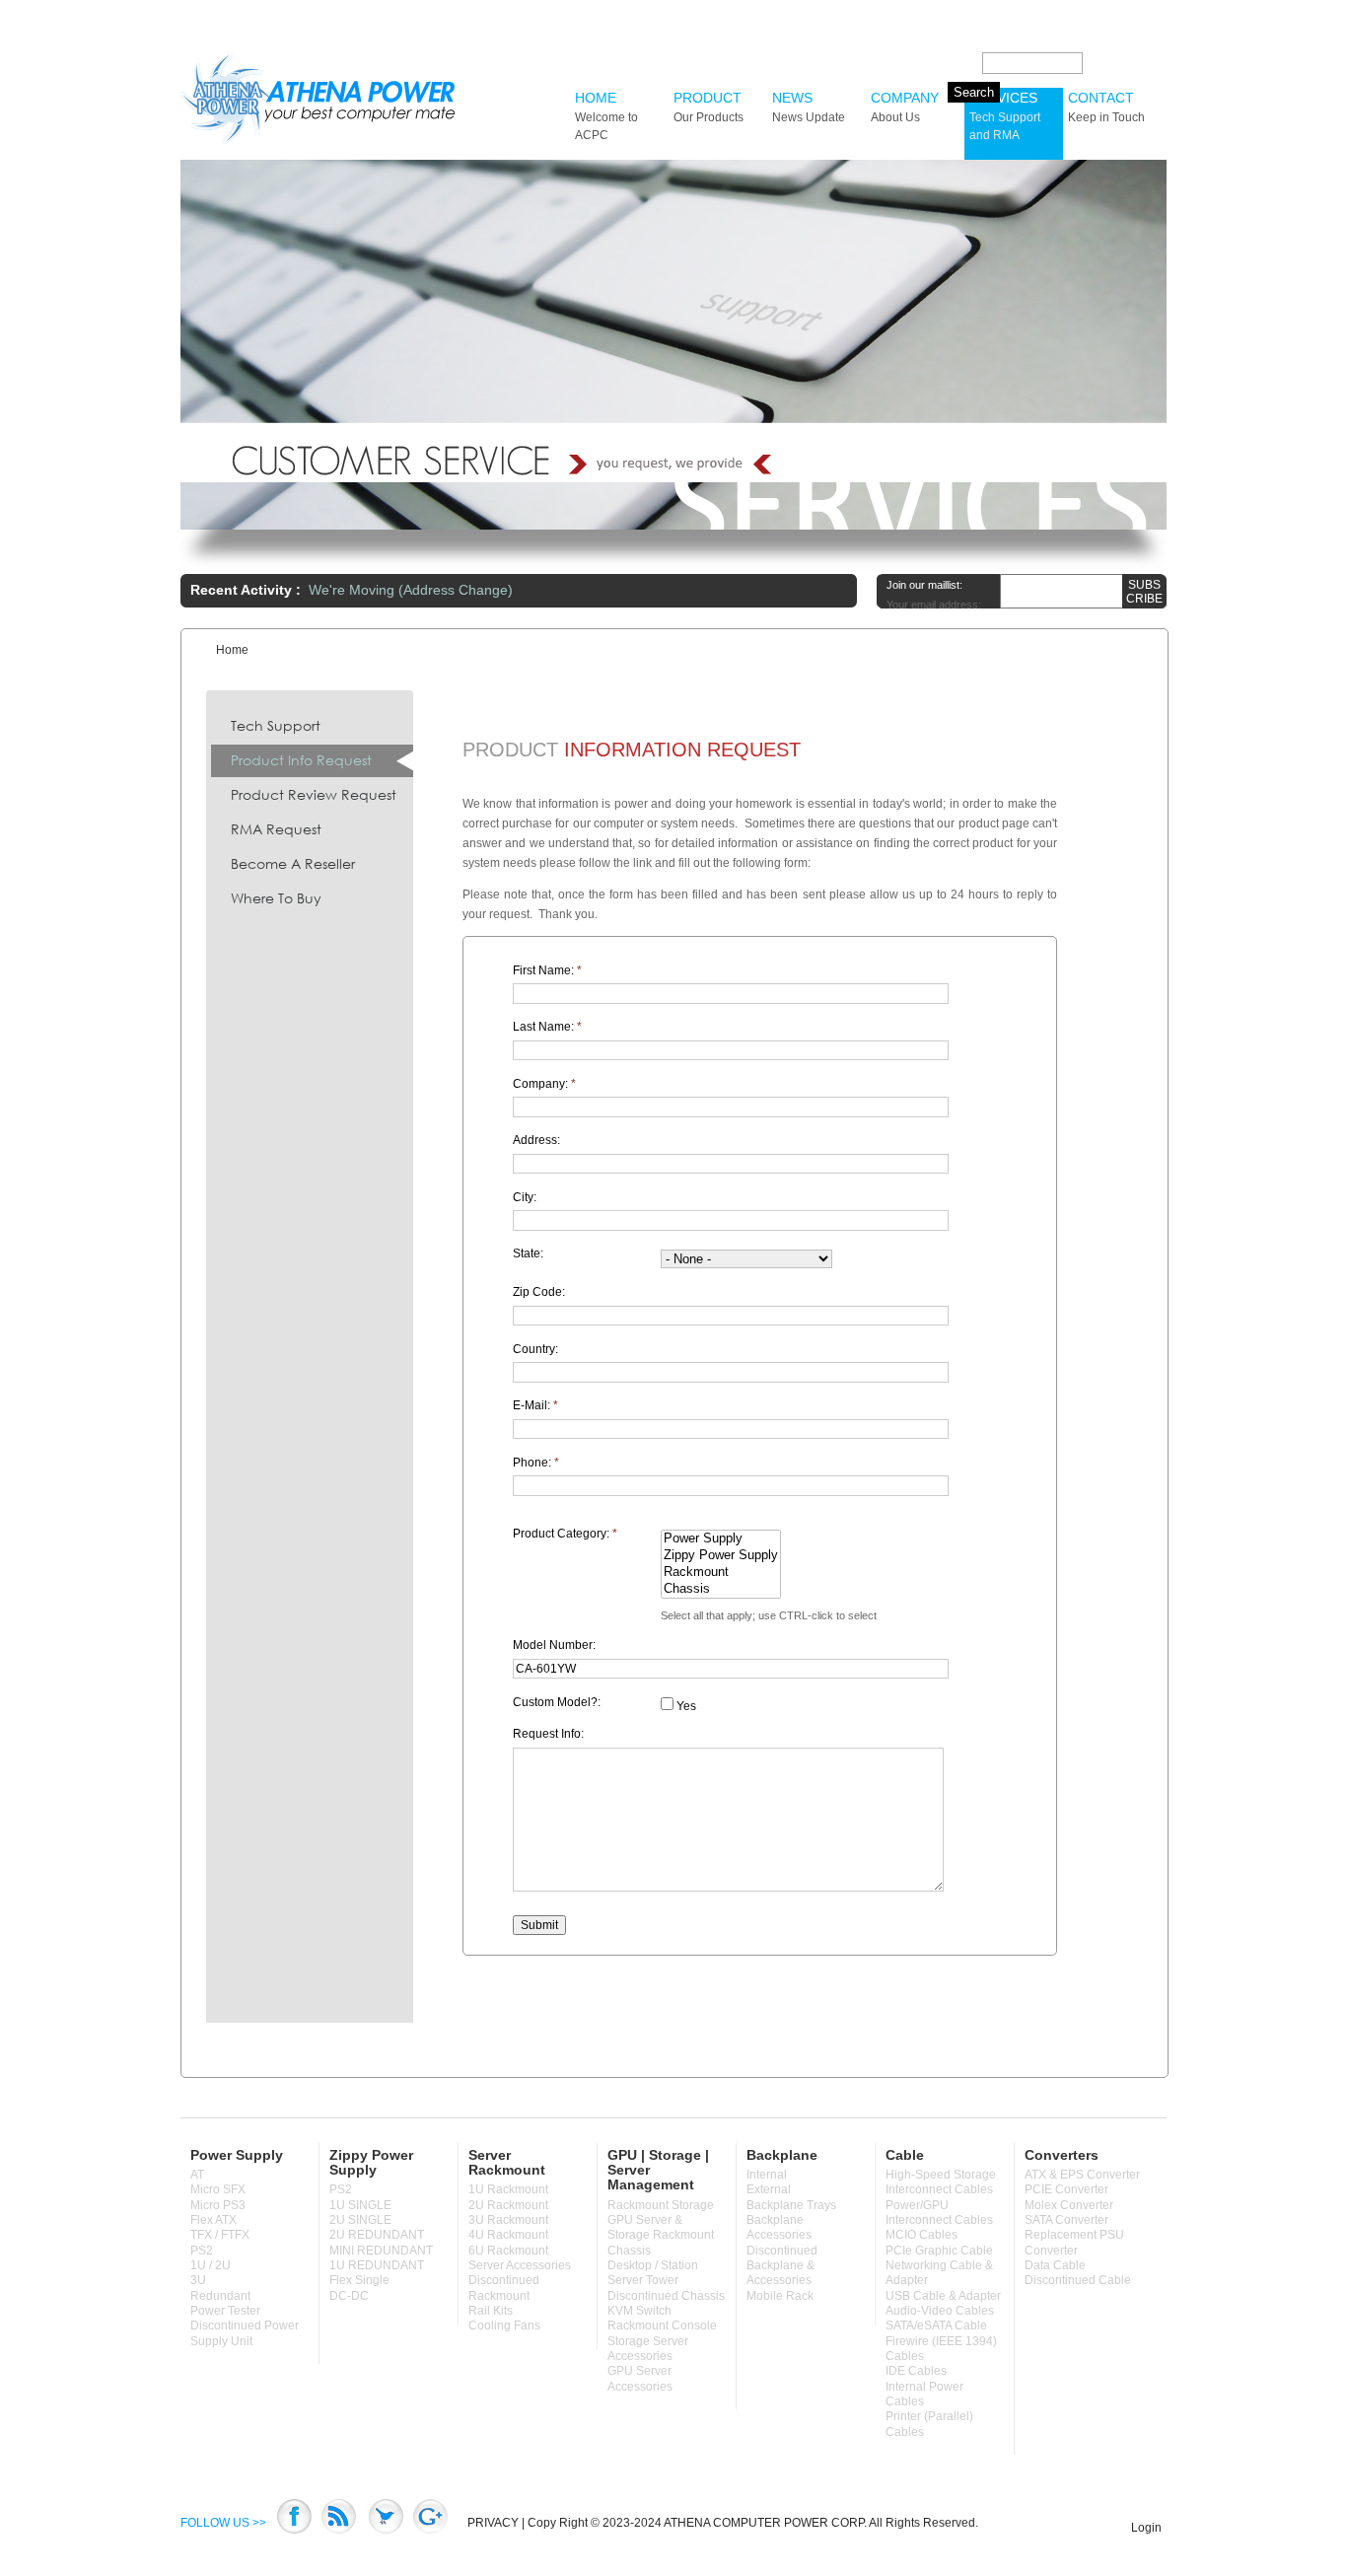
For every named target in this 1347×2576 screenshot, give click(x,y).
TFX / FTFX (220, 2235)
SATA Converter (1066, 2220)
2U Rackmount (508, 2205)
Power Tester (225, 2311)
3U (198, 2280)
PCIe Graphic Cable (939, 2251)
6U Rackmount (508, 2251)
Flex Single (359, 2280)
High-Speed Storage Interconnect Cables (941, 2182)
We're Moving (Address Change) (411, 590)
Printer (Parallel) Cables (929, 2424)
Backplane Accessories (779, 2227)
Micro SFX (218, 2189)
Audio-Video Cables (940, 2311)
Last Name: (547, 1027)
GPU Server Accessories (640, 2378)
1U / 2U (211, 2265)
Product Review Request (314, 794)
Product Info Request (301, 760)
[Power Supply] (721, 1539)
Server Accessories (520, 2265)
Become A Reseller (293, 863)
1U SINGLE (360, 2205)
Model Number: (554, 1645)
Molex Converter (1069, 2205)
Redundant (220, 2296)
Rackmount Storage (661, 2205)
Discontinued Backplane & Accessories (782, 2266)
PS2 (202, 2251)
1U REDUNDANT (377, 2265)
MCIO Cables (922, 2235)
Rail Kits (491, 2311)
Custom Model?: (557, 1702)
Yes (685, 1706)
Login (1146, 2528)
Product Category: (565, 1534)
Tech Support (276, 725)
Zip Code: (539, 1292)
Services (1005, 116)
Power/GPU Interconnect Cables (939, 2213)
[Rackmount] (721, 1573)
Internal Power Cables (924, 2394)
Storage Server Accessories (648, 2349)
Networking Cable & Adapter (939, 2273)
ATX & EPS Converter (1082, 2175)
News (809, 107)
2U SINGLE (360, 2220)
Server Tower (643, 2280)
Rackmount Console (662, 2326)
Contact (1106, 107)
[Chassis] (721, 1589)
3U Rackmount (508, 2220)
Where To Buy (276, 898)
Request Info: (548, 1734)
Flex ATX (213, 2220)
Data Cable (1055, 2265)
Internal (767, 2175)
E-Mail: (535, 1405)
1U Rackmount (508, 2189)
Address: (536, 1140)
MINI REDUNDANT (381, 2251)
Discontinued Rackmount (504, 2288)
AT (197, 2175)
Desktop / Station (653, 2265)
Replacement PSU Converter (1074, 2242)
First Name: (547, 970)
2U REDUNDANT (377, 2235)
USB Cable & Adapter (943, 2296)
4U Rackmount (508, 2235)
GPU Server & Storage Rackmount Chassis (661, 2235)
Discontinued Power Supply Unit (245, 2333)
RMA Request (276, 829)
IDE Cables (916, 2371)
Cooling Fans (504, 2326)
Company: (544, 1084)
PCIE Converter (1066, 2189)
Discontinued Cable (1078, 2280)
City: (525, 1197)
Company (905, 107)
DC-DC (349, 2296)
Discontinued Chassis (666, 2296)
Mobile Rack (780, 2296)
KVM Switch (639, 2311)
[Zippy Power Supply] (721, 1556)
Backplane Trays (791, 2205)
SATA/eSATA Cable (936, 2326)
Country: (535, 1349)
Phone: (536, 1463)
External (769, 2189)
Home (606, 116)
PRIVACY (493, 2523)
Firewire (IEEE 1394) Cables (941, 2349)
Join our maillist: (924, 585)
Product (709, 107)
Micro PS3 (218, 2205)
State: (528, 1253)
